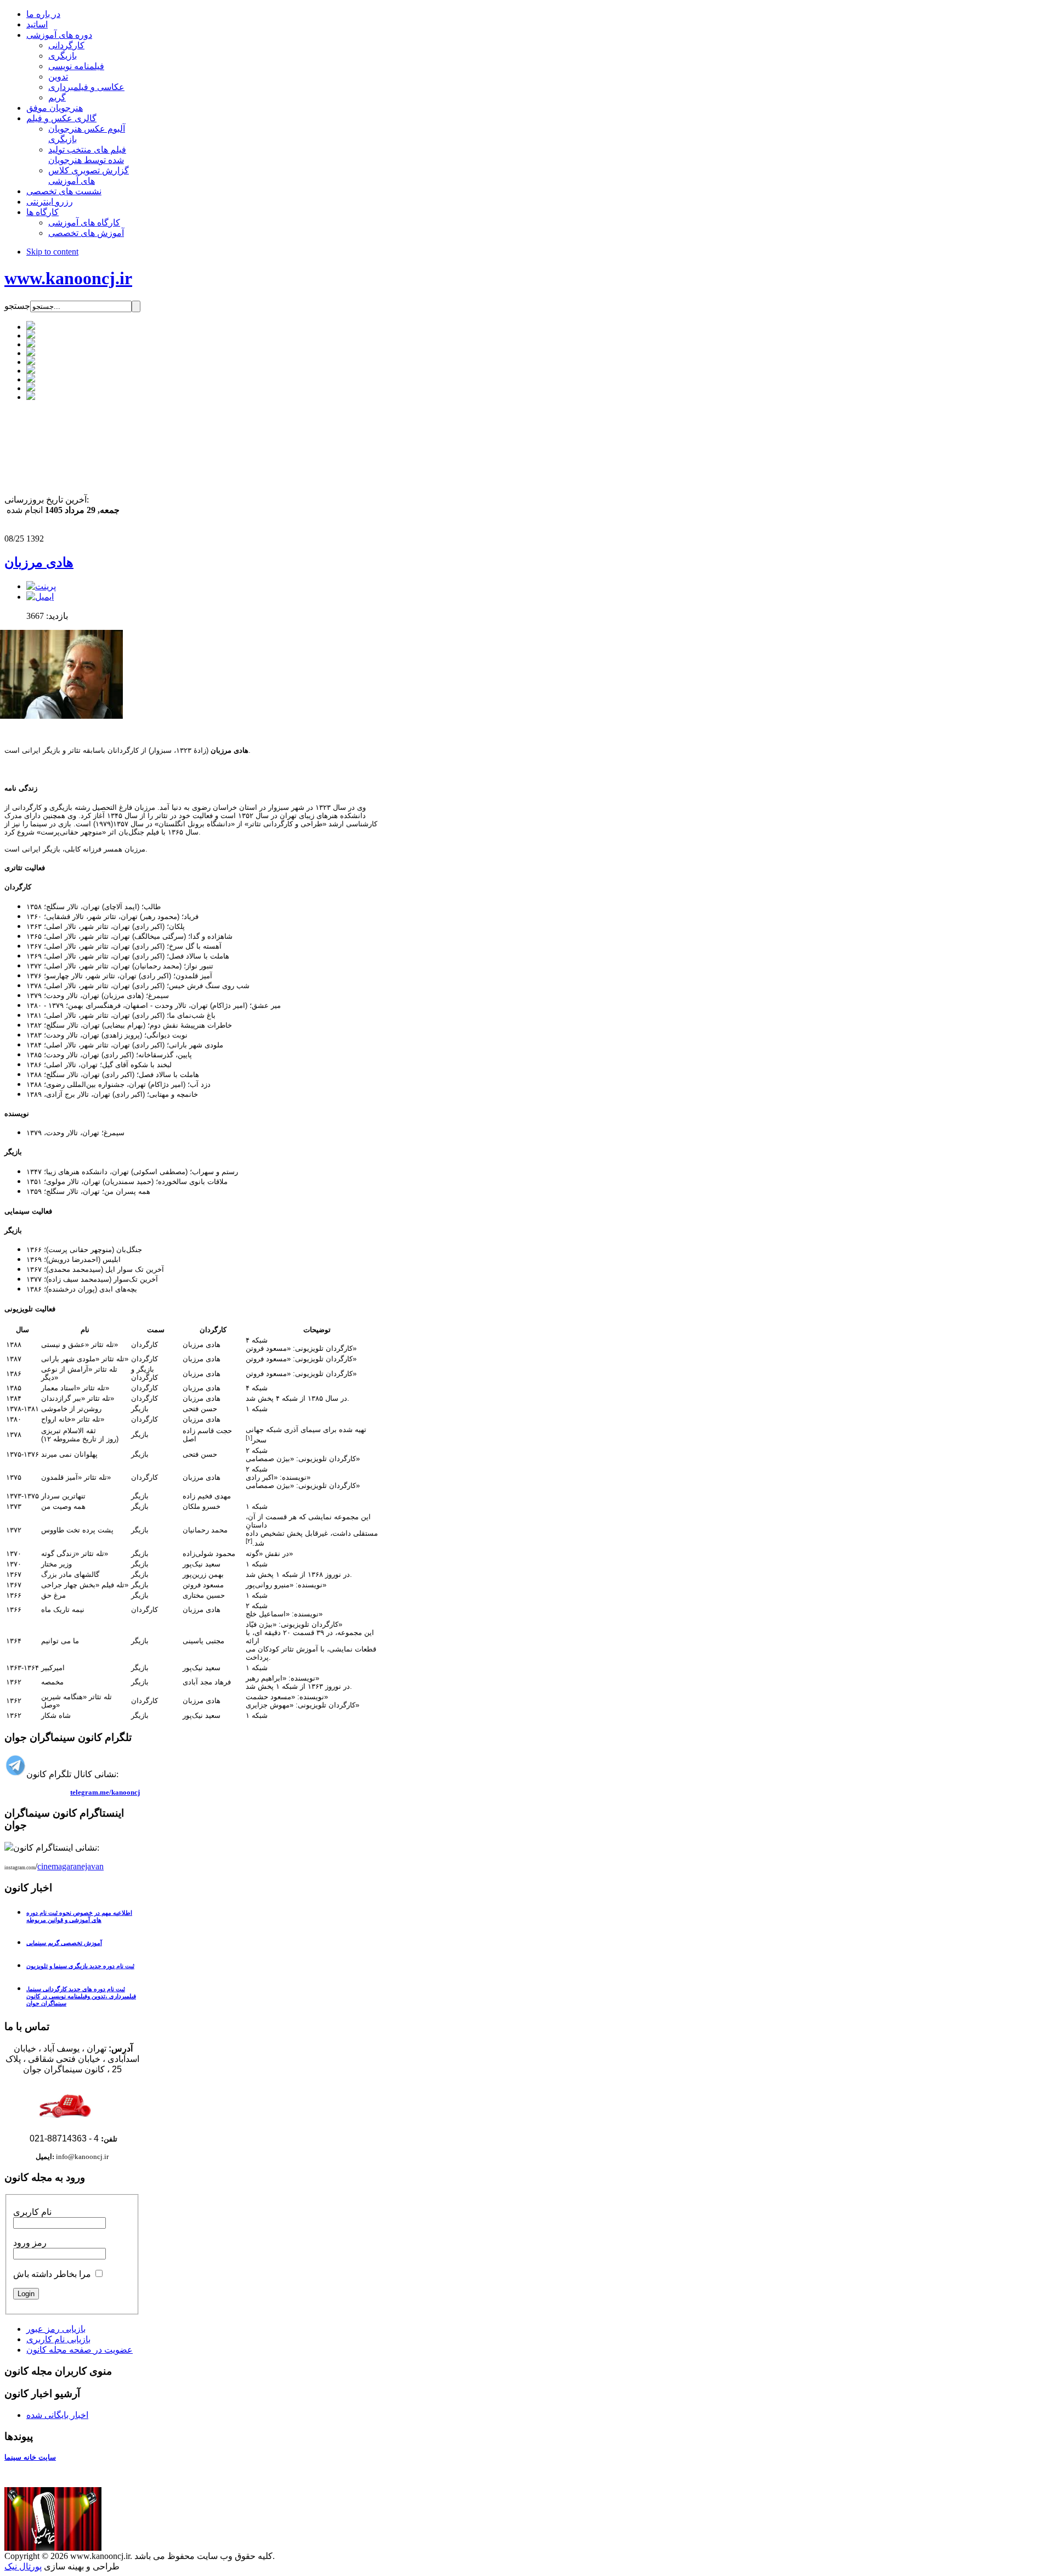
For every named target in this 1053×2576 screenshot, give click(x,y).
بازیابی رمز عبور (56, 2329)
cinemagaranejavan (70, 1866)
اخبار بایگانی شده (57, 2415)
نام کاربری (32, 2212)
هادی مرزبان (39, 562)
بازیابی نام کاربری (58, 2339)
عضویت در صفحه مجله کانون (80, 2350)
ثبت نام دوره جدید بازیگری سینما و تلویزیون (80, 1966)
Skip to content (52, 252)
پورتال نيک (23, 2566)
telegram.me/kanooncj (105, 1792)
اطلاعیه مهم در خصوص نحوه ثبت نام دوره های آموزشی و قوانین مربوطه (79, 1916)
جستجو (17, 306)
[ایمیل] (40, 597)
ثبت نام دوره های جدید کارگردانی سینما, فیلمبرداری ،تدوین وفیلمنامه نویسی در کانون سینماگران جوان (81, 1996)
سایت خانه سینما (30, 2457)
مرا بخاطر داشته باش (52, 2274)
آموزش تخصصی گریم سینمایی (64, 1943)
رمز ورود (30, 2243)
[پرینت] (41, 586)
